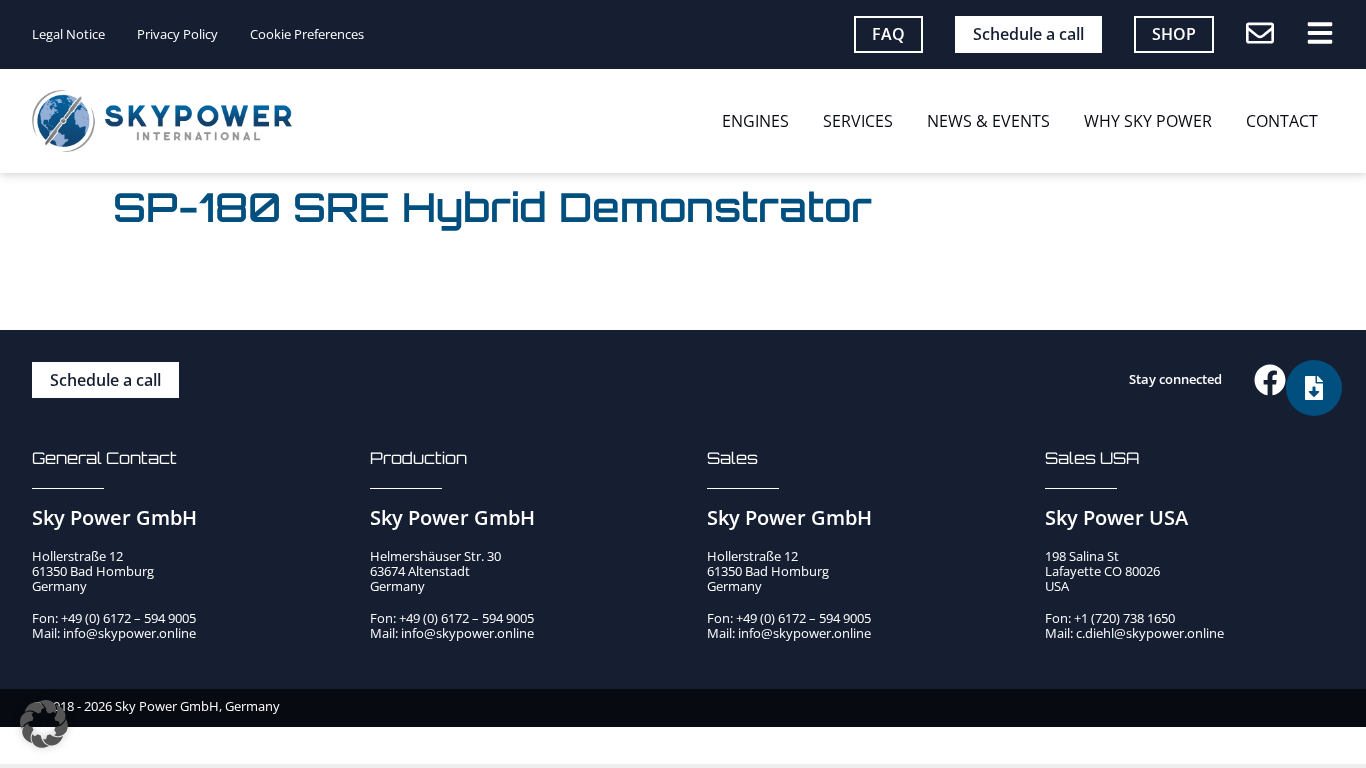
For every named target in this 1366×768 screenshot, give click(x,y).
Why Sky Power (1148, 121)
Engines (755, 121)
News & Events (988, 121)
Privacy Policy (177, 34)
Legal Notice (68, 34)
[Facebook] (1270, 380)
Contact (1282, 121)
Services (858, 121)
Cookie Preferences (307, 34)
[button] (44, 724)
